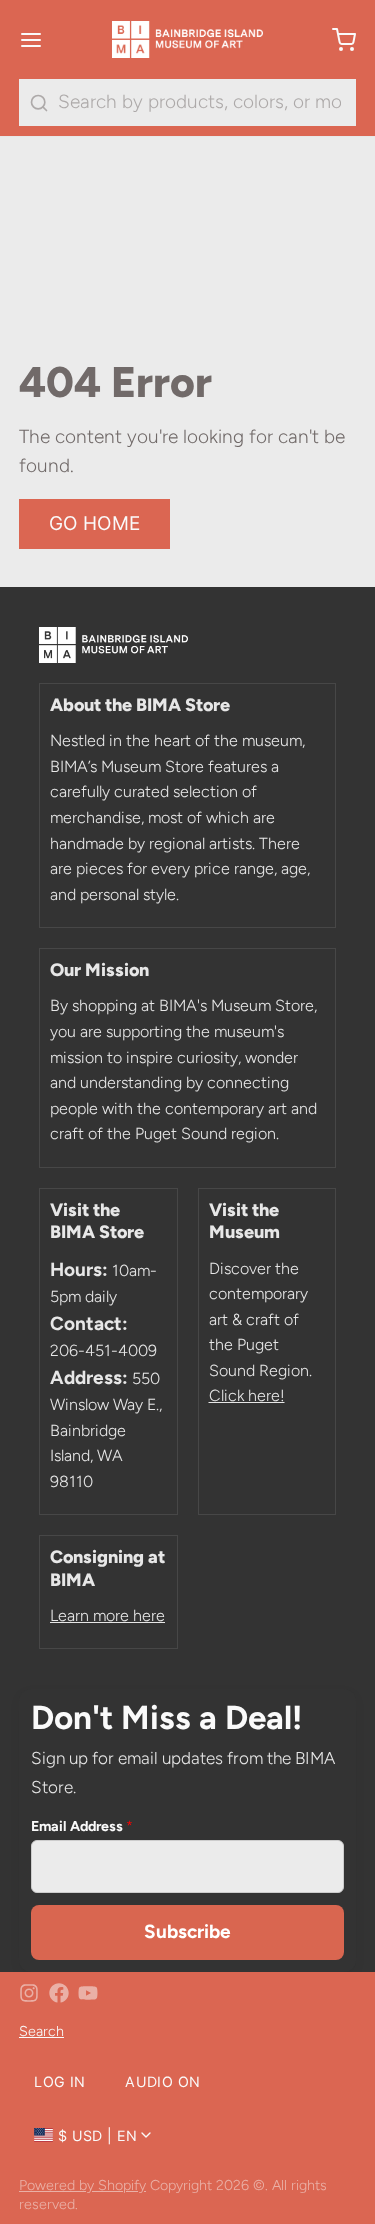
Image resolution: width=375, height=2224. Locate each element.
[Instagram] (29, 1993)
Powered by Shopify (82, 2185)
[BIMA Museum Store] (188, 40)
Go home (95, 523)
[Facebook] (59, 1993)
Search (41, 2031)
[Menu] (40, 39)
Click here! (247, 1395)
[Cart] (334, 39)
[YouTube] (88, 1993)
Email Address (82, 1826)
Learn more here (107, 1615)
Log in (59, 2081)
